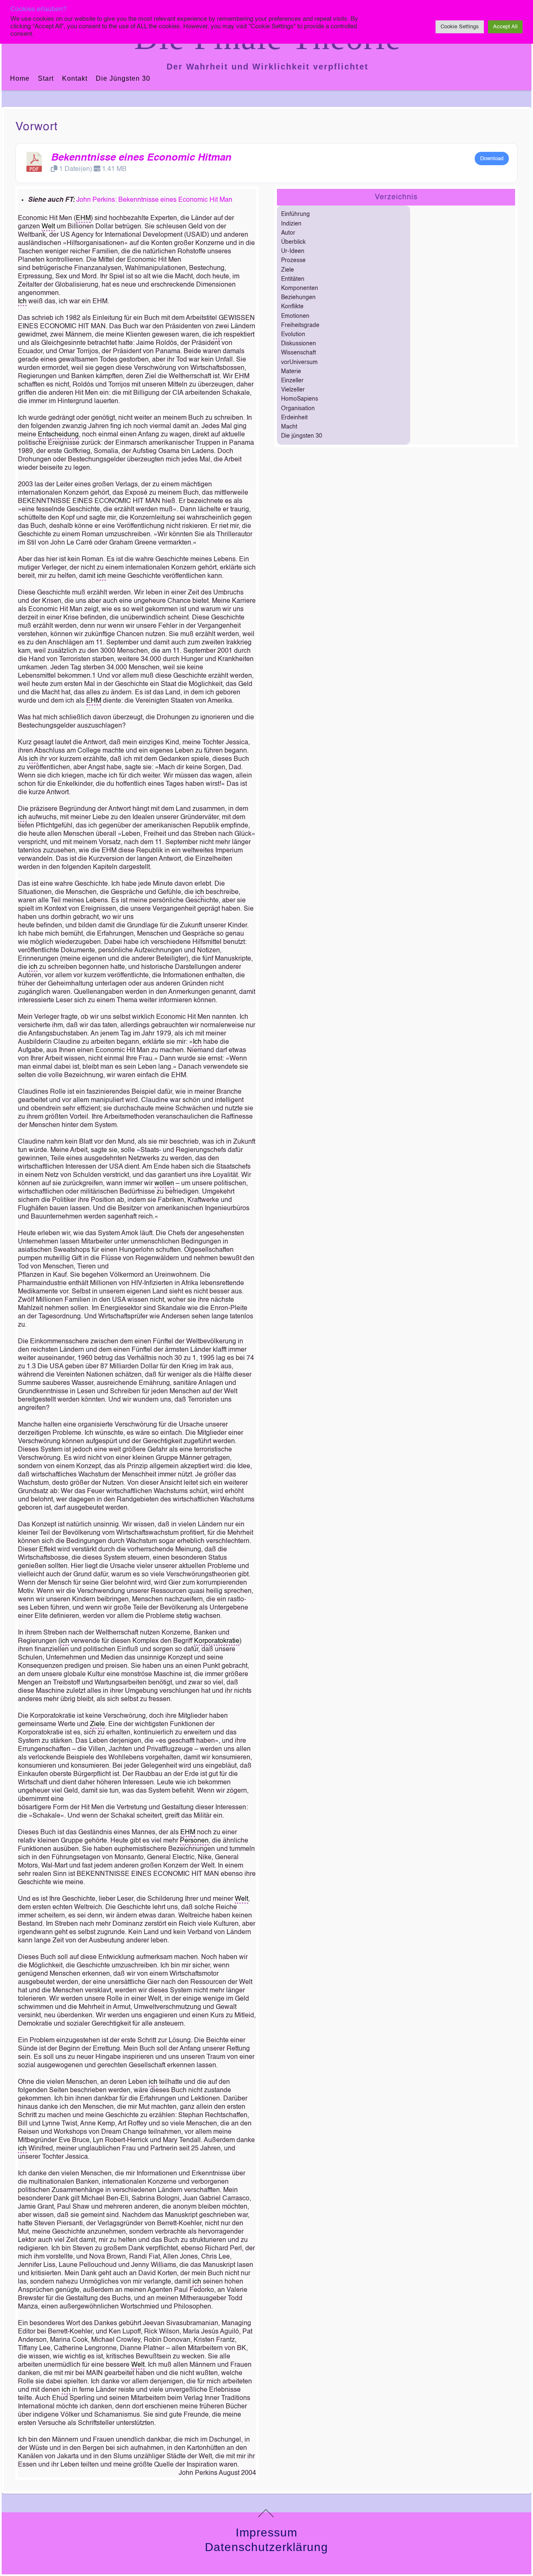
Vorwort (37, 127)
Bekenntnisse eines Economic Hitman (141, 158)
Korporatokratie (217, 1641)
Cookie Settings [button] (460, 27)
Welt (48, 227)
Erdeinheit (294, 418)
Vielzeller (293, 390)
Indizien (291, 224)
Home (20, 78)
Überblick (293, 242)
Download (492, 159)
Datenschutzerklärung (266, 2547)
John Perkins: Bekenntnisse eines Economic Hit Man (154, 200)
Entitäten (293, 279)
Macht (289, 427)
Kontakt (75, 78)
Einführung (295, 214)
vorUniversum (299, 362)
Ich (22, 302)
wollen (164, 1184)
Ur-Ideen (293, 251)
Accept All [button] (505, 27)
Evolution (293, 334)
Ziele (97, 1724)
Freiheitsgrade (300, 325)
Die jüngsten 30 (123, 78)
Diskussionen (299, 344)
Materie (291, 372)
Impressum (266, 2533)
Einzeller (292, 381)
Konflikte (292, 307)
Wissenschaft (299, 353)
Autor (288, 233)
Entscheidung (58, 435)
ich (218, 335)
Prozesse (293, 260)
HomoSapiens (300, 399)
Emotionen (295, 316)
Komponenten (300, 288)
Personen (194, 1841)
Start (46, 78)
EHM (83, 218)
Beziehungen (298, 297)
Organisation (298, 409)
